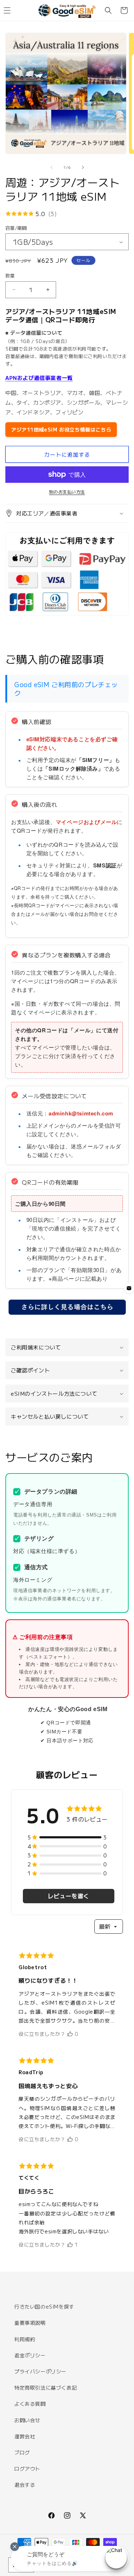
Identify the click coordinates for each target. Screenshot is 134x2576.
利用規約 (25, 2339)
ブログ (22, 2452)
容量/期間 (16, 228)
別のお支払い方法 (67, 492)
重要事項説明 (30, 2323)
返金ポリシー (30, 2355)
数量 (10, 275)
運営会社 (25, 2436)
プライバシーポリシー (40, 2371)
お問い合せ (27, 2420)
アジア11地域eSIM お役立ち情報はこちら (61, 429)
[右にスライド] (83, 167)
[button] (108, 10)
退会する (25, 2485)
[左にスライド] (51, 167)
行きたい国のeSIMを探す (44, 2306)
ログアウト (27, 2468)
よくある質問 (30, 2404)
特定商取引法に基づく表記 (46, 2387)
